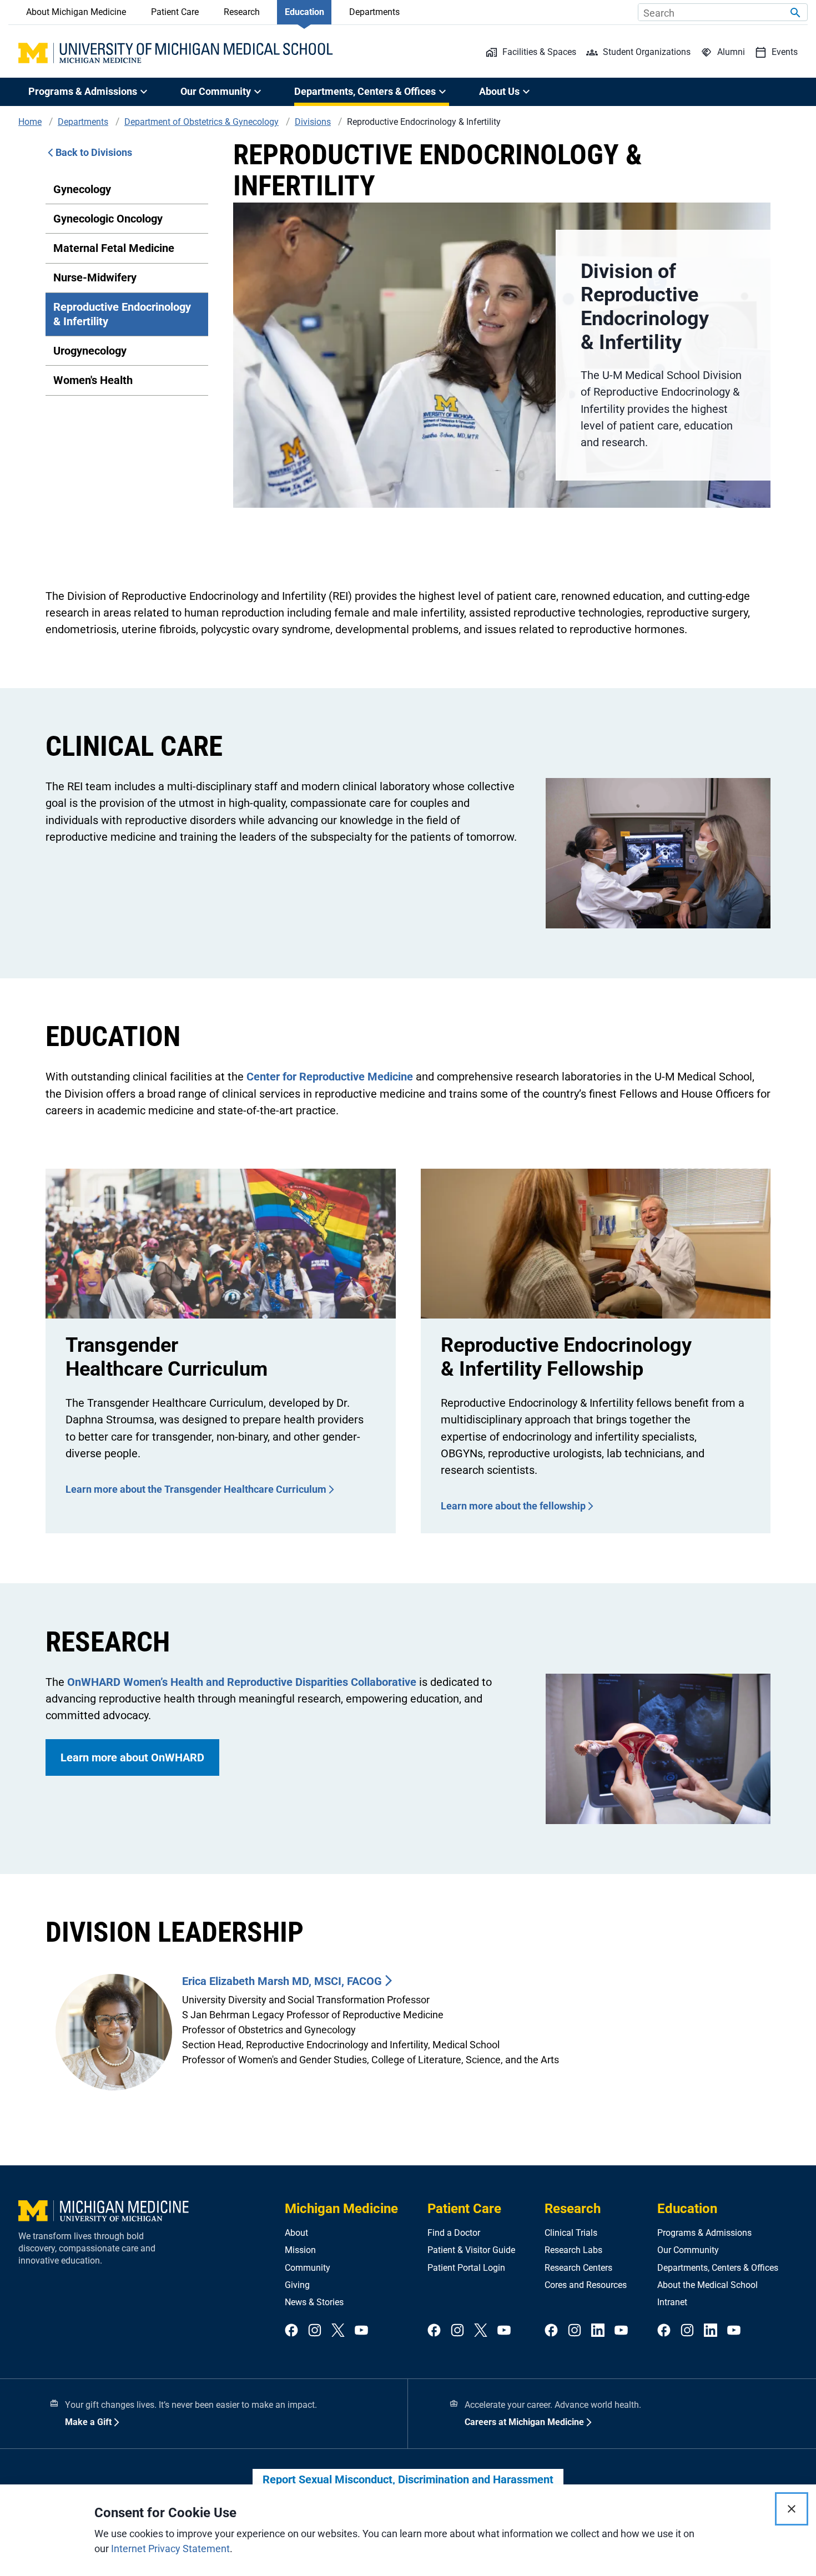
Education (304, 12)
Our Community (688, 2250)
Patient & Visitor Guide (471, 2250)
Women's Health (93, 380)
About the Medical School (707, 2285)
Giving (297, 2285)
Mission (300, 2250)
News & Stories (314, 2302)
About (296, 2233)
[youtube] (361, 2331)
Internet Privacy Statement (170, 2549)
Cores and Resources (586, 2285)
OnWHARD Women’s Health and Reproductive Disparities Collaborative (242, 1682)
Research (242, 12)
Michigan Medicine (341, 2209)
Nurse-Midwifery (95, 277)
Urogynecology (90, 351)
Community (308, 2268)
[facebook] (291, 2331)
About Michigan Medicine (76, 12)
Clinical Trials (571, 2233)
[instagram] (315, 2331)
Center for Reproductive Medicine (330, 1077)
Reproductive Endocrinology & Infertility (122, 314)
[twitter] (338, 2331)
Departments (374, 12)
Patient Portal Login (466, 2268)
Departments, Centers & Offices (718, 2268)
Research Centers (578, 2268)
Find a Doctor (454, 2233)
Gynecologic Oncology (108, 219)
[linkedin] (598, 2331)
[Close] (792, 2509)
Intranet (672, 2302)
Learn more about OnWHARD (132, 1757)
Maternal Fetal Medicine (114, 248)
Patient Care (175, 12)
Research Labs (573, 2250)
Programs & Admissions (704, 2233)
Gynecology (82, 189)
